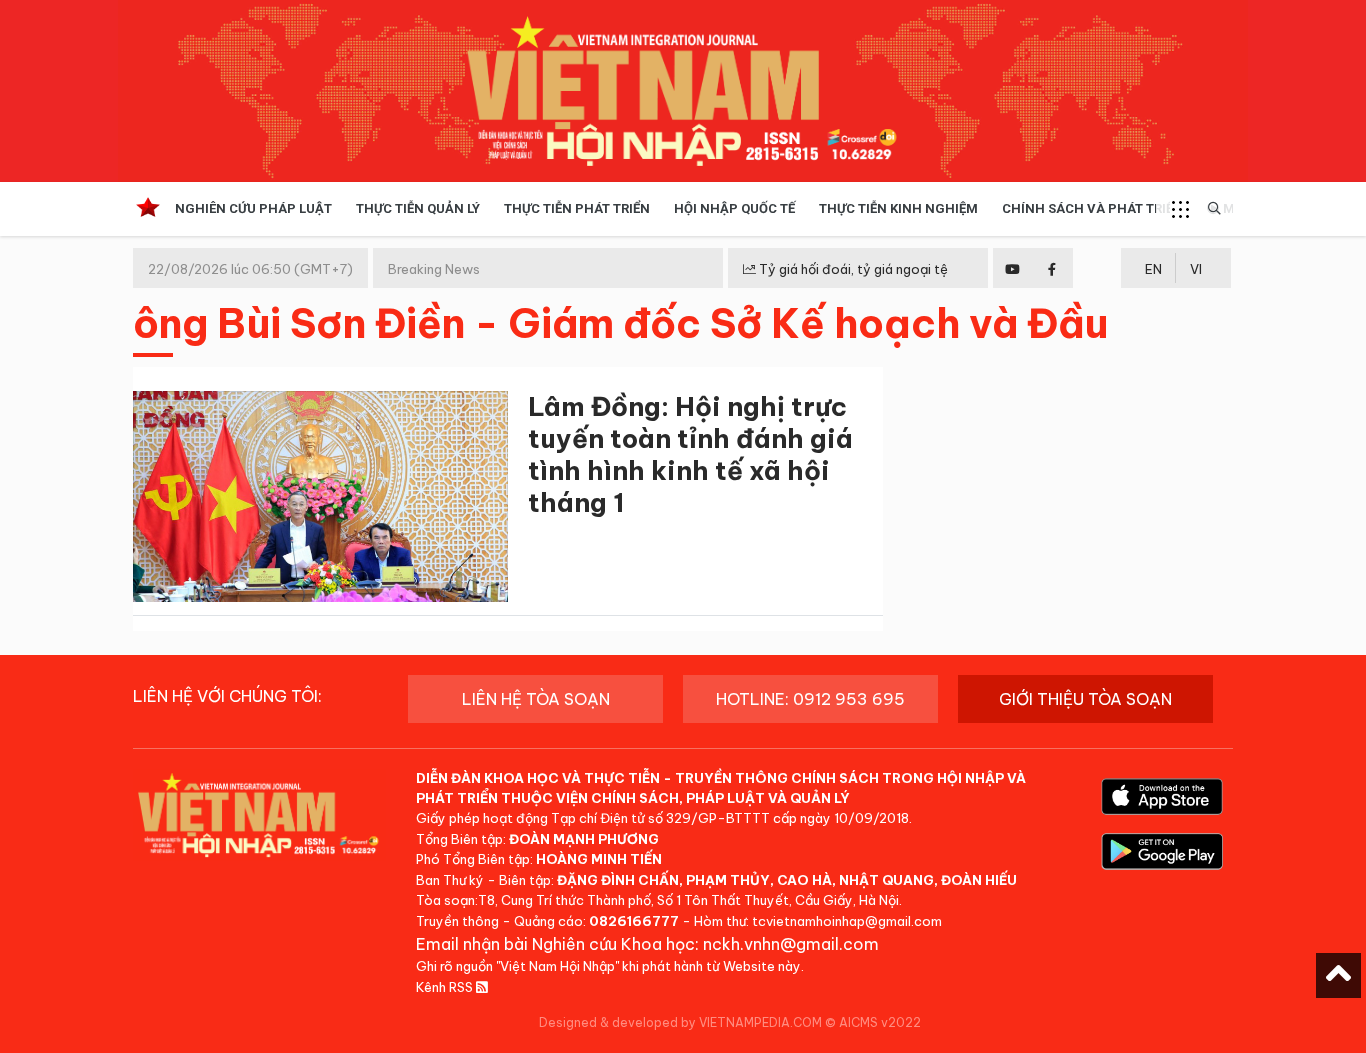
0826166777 (634, 921)
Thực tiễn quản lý (418, 208)
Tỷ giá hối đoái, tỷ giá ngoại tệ (852, 269)
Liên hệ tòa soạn (536, 699)
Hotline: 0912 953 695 (810, 699)
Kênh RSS (446, 987)
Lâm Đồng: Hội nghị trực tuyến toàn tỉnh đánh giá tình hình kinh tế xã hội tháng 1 (690, 454)
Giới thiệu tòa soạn (1085, 699)
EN (1153, 269)
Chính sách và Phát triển (1092, 208)
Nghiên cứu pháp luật (253, 208)
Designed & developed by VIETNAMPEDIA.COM (680, 1022)
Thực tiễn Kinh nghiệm (898, 208)
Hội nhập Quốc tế (734, 208)
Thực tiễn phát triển (577, 208)
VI (1196, 269)
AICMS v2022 (880, 1022)
